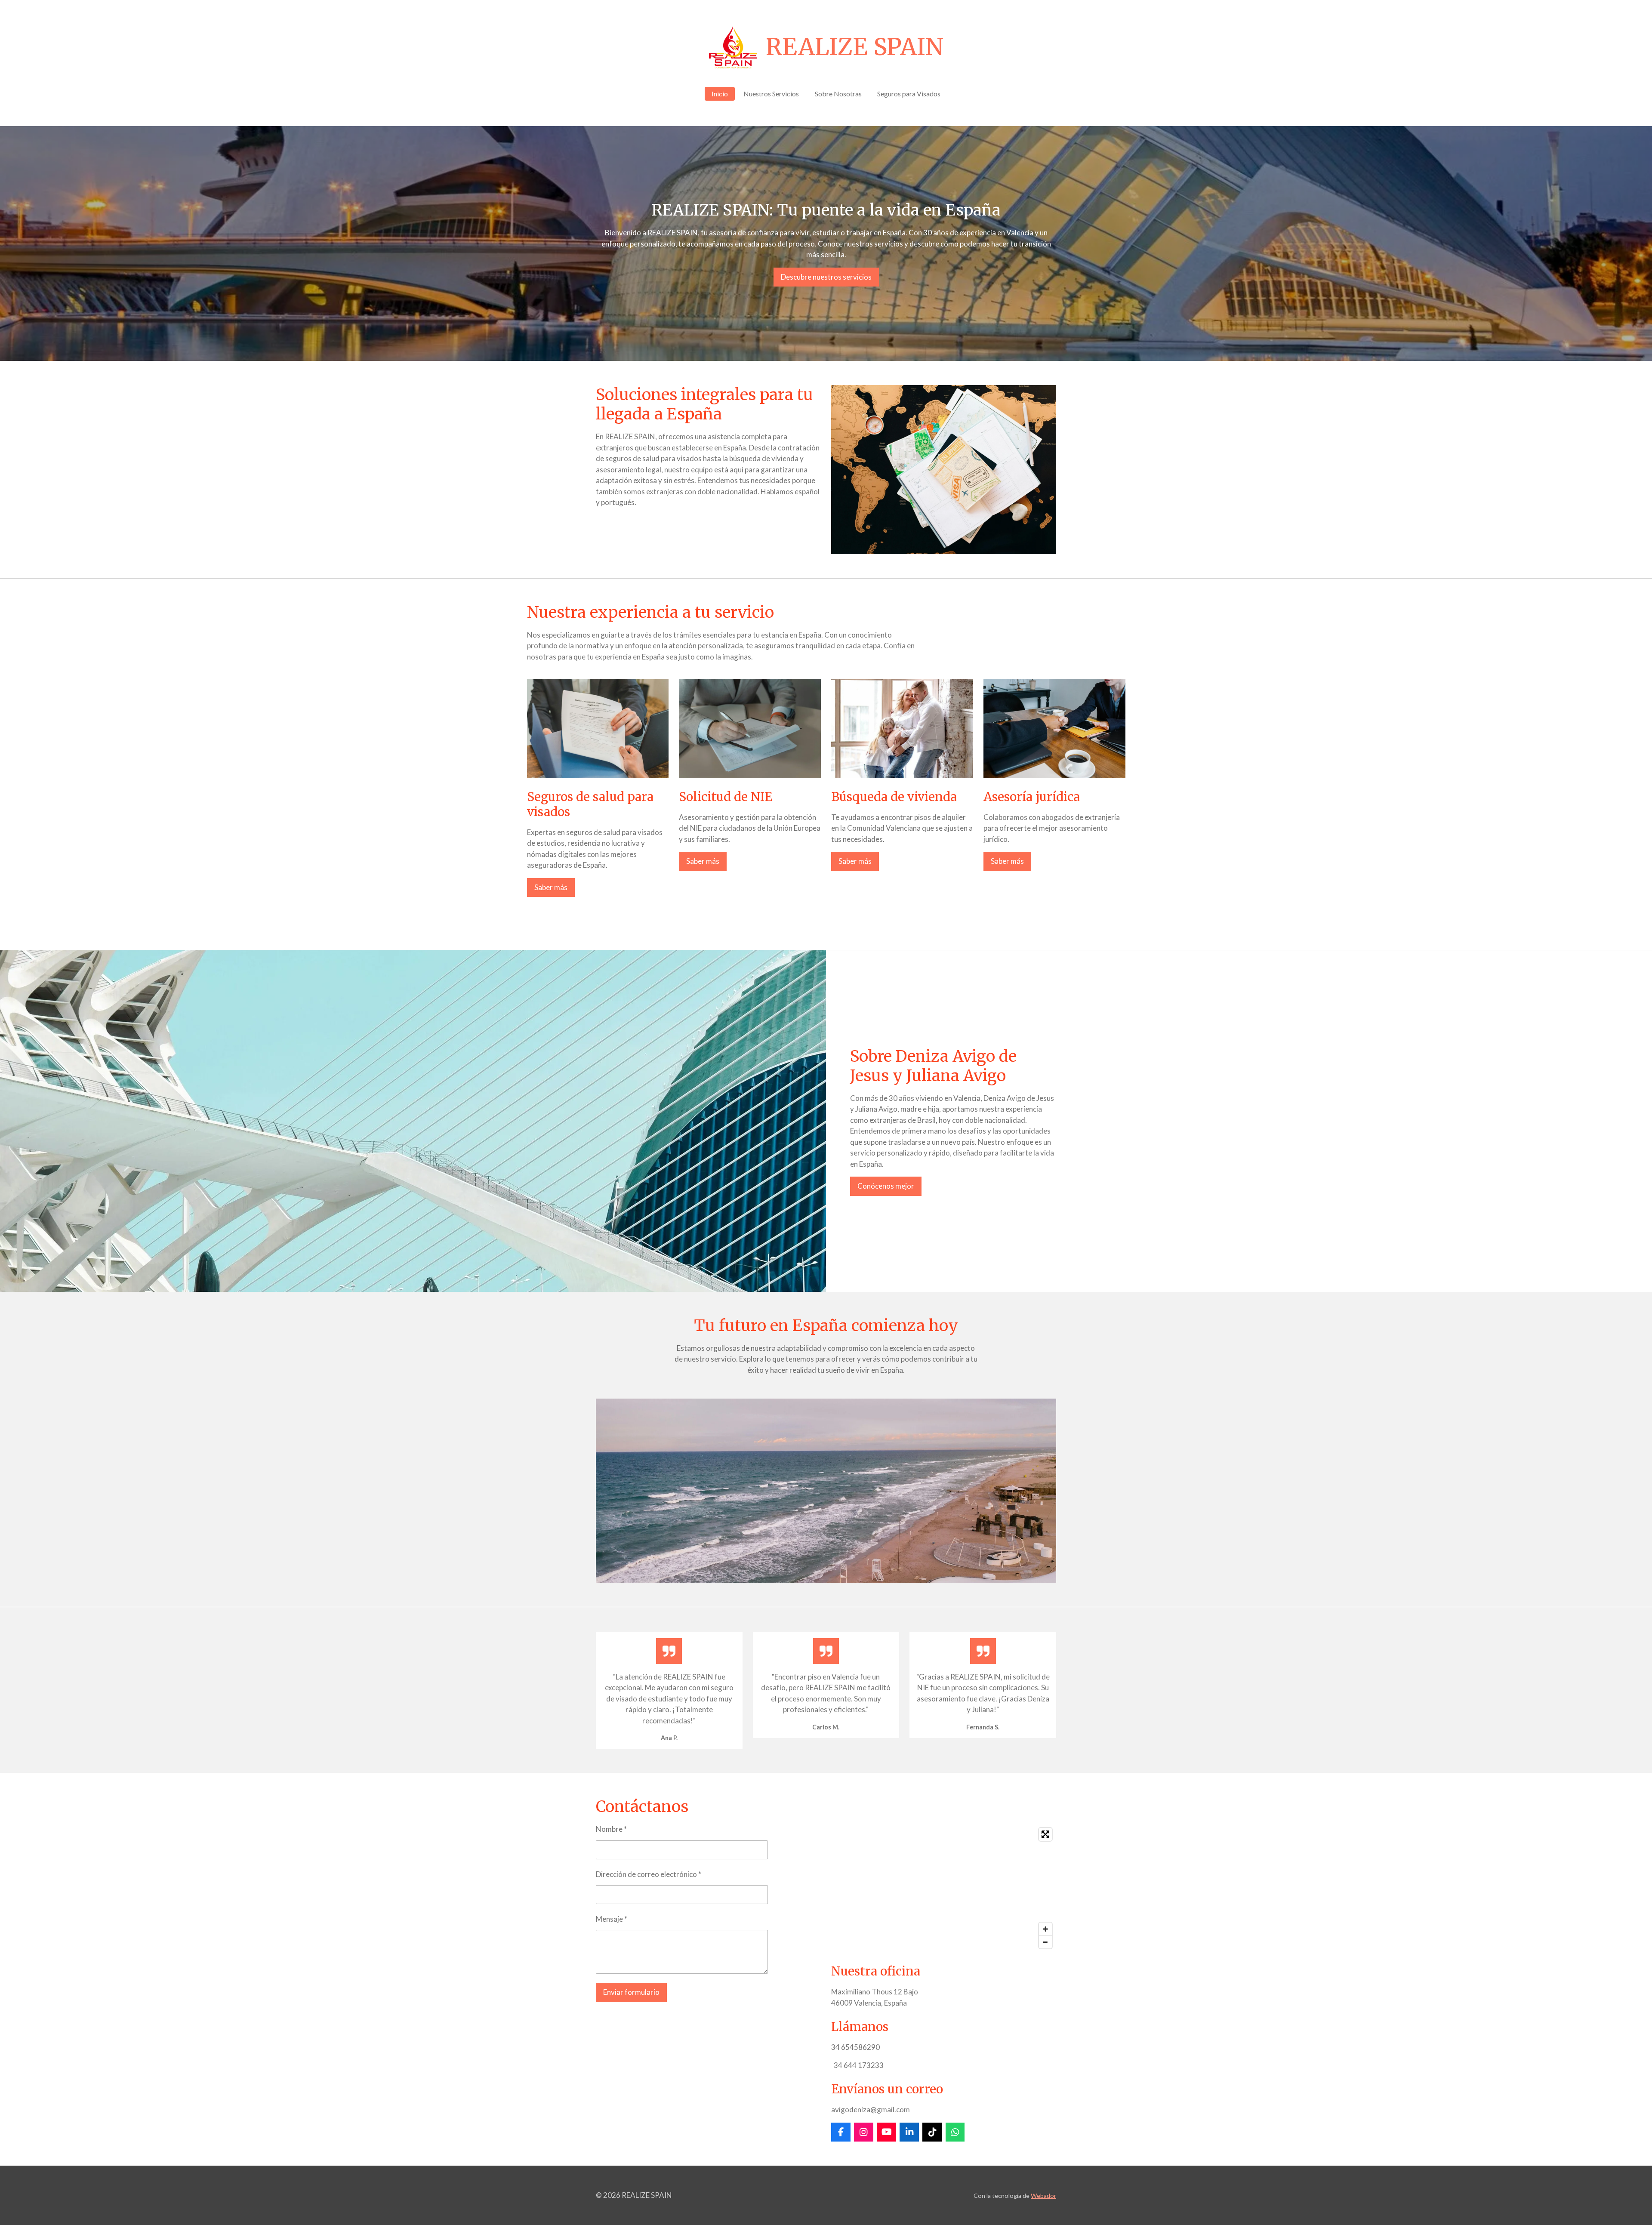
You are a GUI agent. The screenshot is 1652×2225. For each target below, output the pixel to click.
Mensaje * (612, 1919)
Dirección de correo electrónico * (649, 1874)
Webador (1043, 2196)
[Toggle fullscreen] (1045, 1834)
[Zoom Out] (1045, 1942)
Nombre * (611, 1829)
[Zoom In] (1045, 1929)
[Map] (944, 1888)
